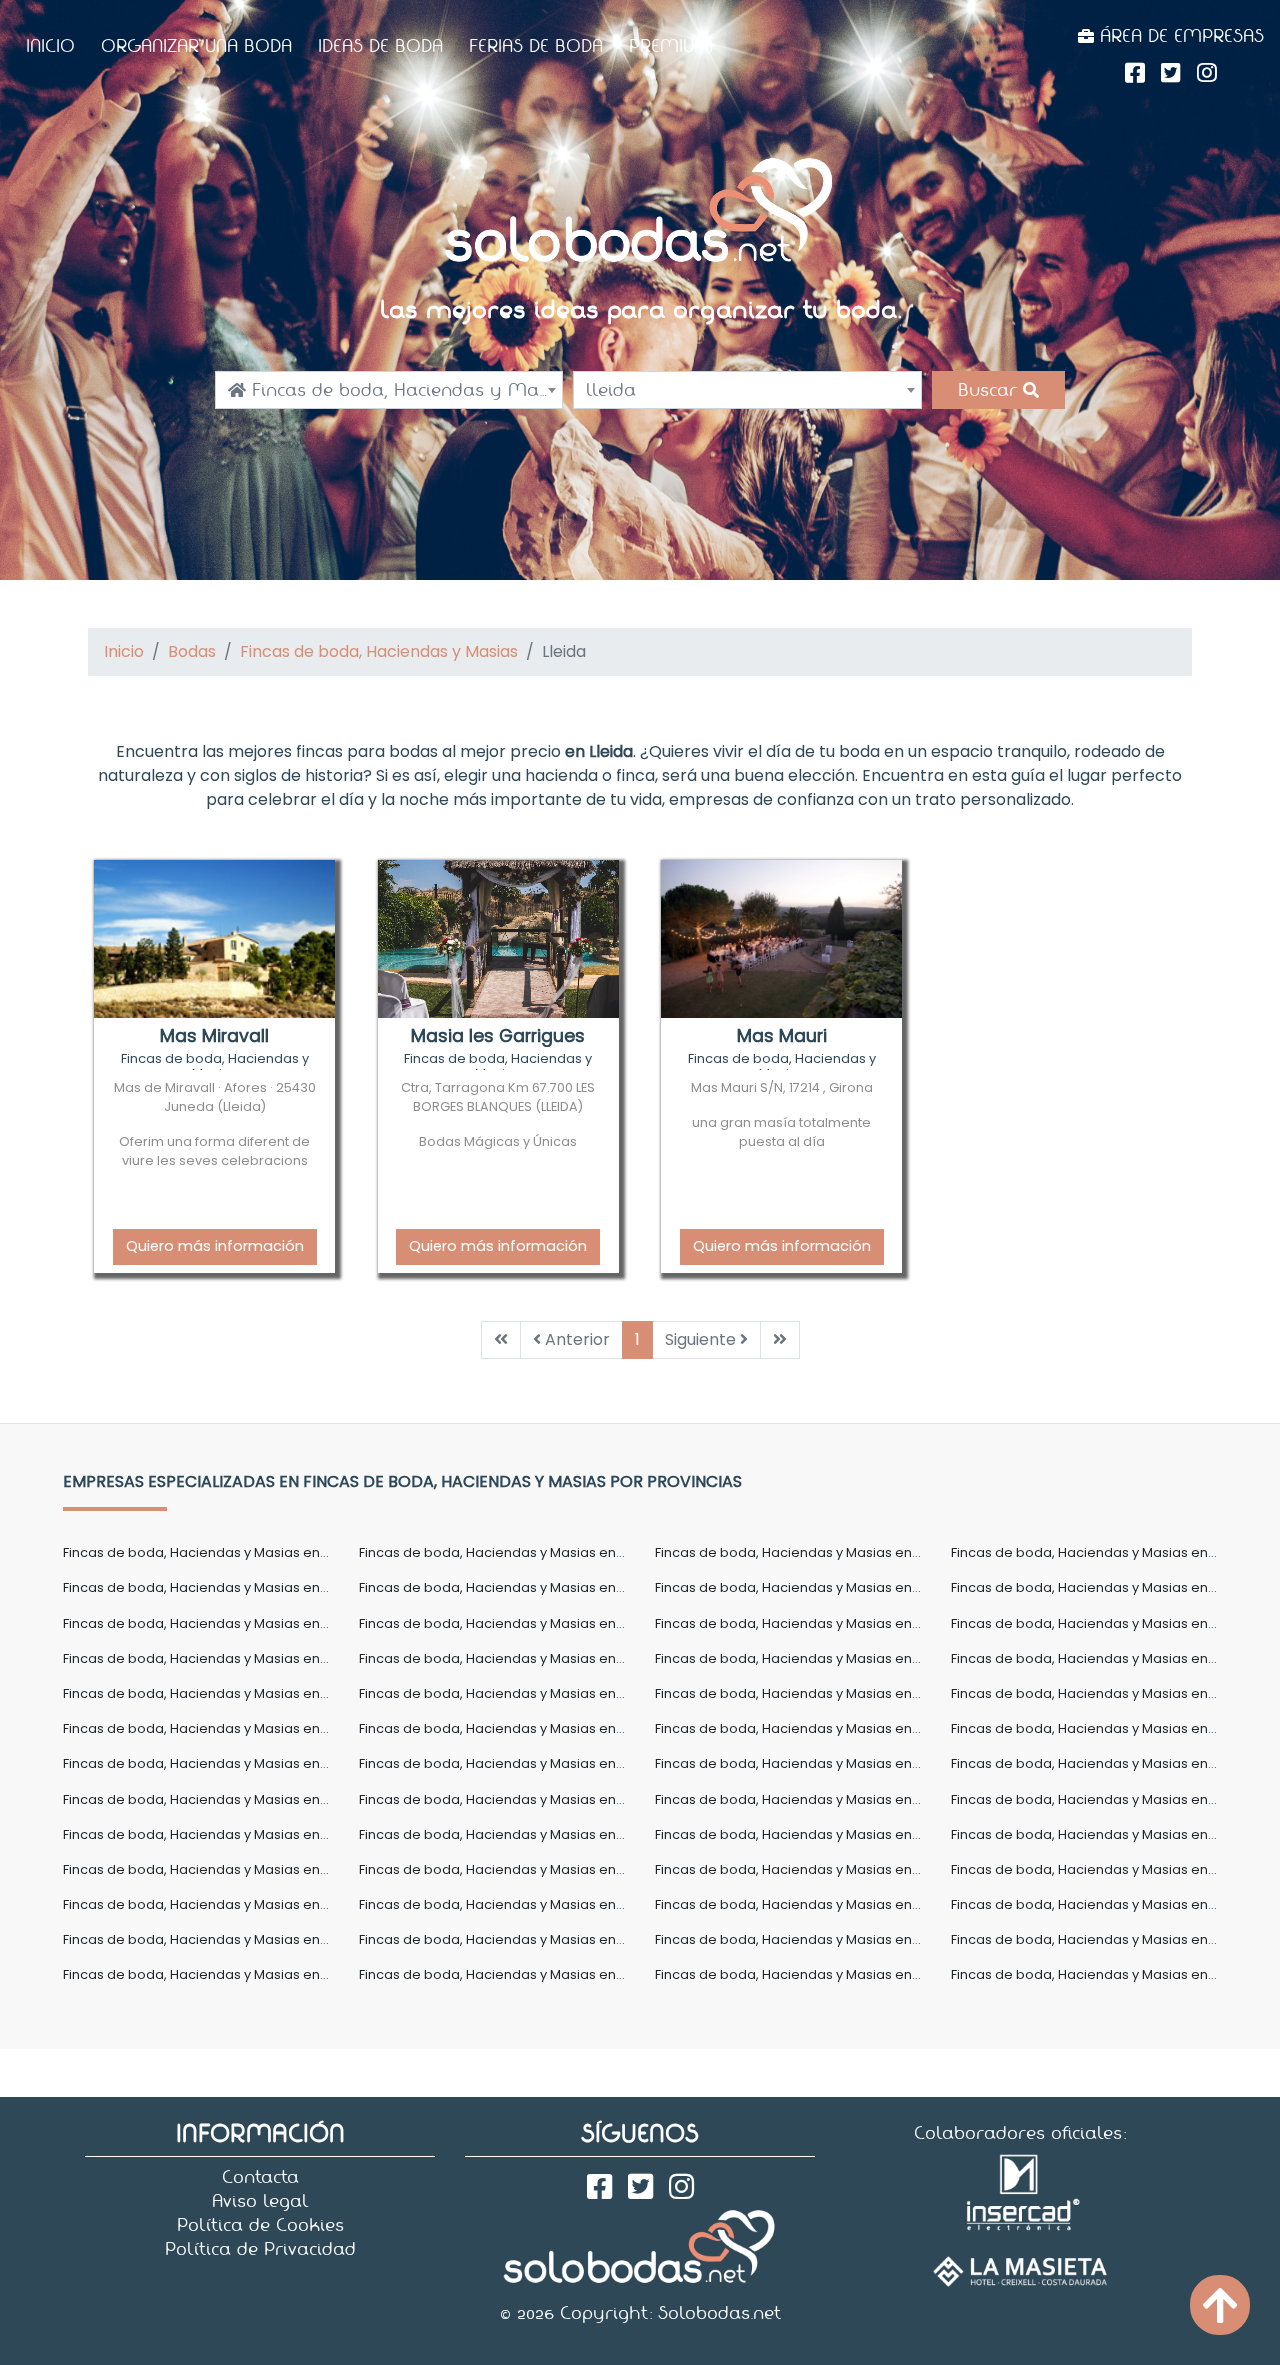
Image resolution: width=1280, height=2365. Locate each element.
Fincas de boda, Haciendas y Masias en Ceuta (1101, 1658)
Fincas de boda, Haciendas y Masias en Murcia (807, 1834)
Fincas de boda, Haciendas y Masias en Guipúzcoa (820, 1728)
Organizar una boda (196, 46)
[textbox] (389, 390)
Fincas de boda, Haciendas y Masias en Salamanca (231, 1904)
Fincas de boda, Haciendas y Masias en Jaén (505, 1763)
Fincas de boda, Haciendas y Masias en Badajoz (1107, 1587)
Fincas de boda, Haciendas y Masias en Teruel (509, 1939)
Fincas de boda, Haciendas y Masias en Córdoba (519, 1693)
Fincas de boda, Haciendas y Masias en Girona (1103, 1693)
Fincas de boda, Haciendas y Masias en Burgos (808, 1623)
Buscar (990, 390)
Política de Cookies (260, 2225)
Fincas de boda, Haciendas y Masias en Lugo (800, 1799)
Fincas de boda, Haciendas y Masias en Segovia (516, 1904)
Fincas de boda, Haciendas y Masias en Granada (222, 1728)
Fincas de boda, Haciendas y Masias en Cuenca (811, 1693)
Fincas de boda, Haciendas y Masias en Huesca (218, 1763)
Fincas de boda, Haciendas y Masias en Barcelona (523, 1623)
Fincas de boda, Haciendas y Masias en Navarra (1107, 1834)
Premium (671, 46)
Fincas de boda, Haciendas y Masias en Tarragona (228, 1939)
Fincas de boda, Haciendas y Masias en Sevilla (806, 1904)
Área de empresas (1179, 36)
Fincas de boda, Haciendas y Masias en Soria (1098, 1904)
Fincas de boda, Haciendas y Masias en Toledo (808, 1939)
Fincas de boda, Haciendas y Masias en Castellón (816, 1658)
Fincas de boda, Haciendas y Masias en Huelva (1103, 1728)
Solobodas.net (719, 2313)
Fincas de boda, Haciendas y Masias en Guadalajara (530, 1728)
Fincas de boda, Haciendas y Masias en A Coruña (223, 1552)
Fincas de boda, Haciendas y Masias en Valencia (1110, 1939)
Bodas (192, 651)
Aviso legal (260, 2201)
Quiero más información (215, 1246)
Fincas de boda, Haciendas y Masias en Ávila (800, 1587)
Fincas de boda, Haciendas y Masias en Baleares (222, 1623)
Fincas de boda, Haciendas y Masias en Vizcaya (514, 1974)
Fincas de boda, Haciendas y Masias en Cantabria (522, 1658)
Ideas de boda (380, 46)
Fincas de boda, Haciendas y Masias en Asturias (515, 1587)
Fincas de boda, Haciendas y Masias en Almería (219, 1587)
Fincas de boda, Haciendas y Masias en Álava (507, 1552)
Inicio (50, 46)
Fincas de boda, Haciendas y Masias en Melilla (509, 1834)
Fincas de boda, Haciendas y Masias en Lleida (508, 1799)
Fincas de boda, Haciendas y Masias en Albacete (815, 1552)
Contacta (260, 2177)
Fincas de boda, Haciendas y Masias (379, 651)
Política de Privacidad (260, 2249)
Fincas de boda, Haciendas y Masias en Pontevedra (823, 1869)
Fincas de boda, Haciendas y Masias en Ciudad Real (233, 1693)
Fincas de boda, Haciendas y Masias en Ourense (221, 1869)
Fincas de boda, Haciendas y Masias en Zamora (811, 1974)
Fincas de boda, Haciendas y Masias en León (208, 1799)
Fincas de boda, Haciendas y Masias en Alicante (1107, 1552)
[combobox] (389, 390)
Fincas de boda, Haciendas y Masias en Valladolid (226, 1974)
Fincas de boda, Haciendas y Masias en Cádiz (211, 1658)
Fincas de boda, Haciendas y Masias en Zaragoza (1112, 1974)
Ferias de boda (536, 46)
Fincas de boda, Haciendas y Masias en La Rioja (809, 1763)
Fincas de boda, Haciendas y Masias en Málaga (218, 1834)
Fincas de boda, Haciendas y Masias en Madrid (1104, 1799)
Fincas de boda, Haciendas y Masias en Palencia (517, 1869)
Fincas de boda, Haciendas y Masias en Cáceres (1109, 1623)
